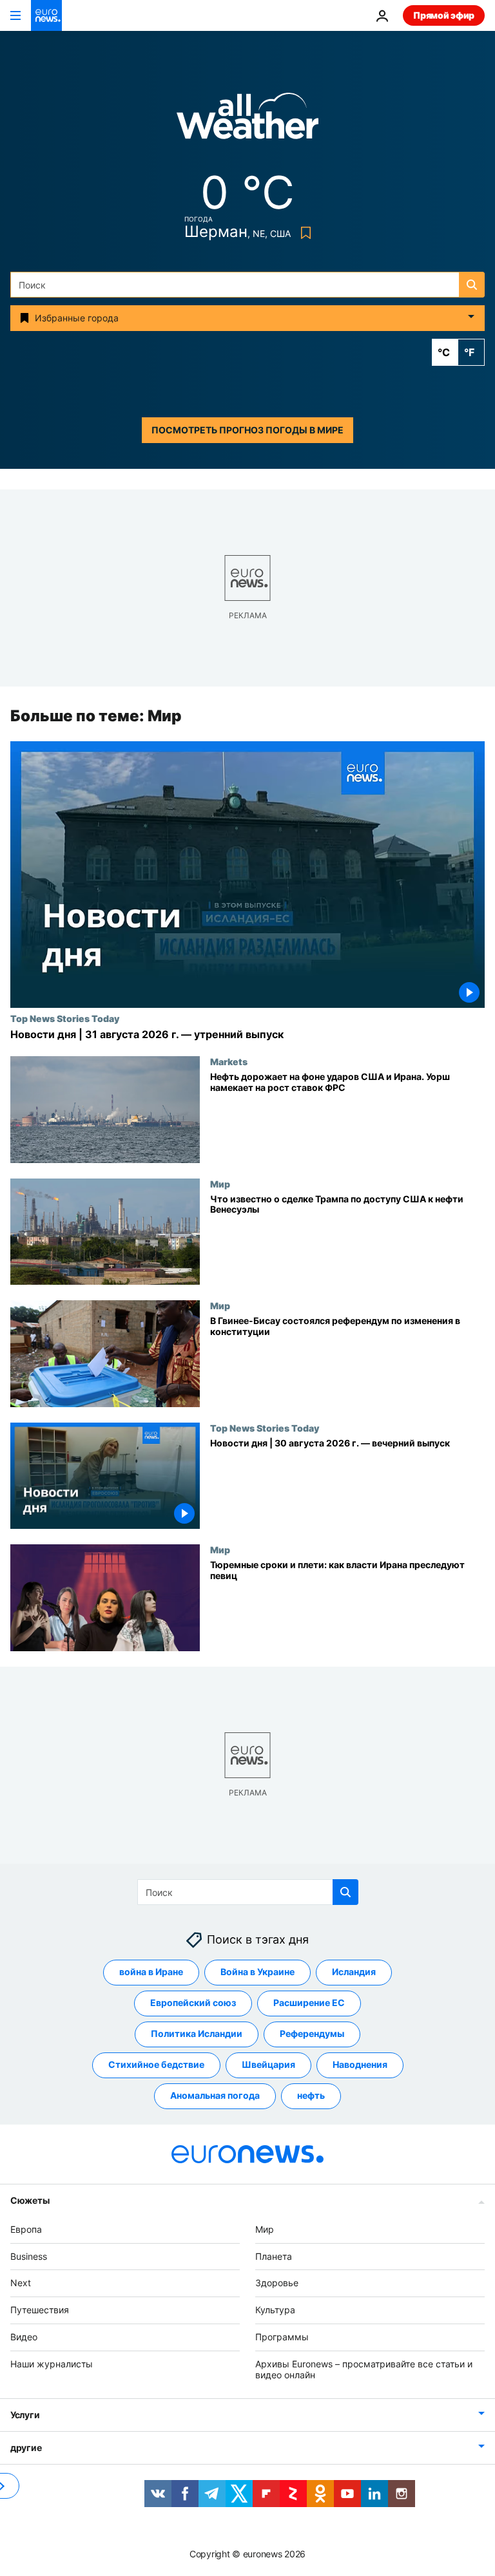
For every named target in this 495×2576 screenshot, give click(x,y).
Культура (275, 2310)
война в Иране (151, 1972)
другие (26, 2448)
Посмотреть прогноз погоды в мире (247, 430)
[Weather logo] (247, 120)
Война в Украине (257, 1972)
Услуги (25, 2415)
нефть (311, 2096)
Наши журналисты (52, 2364)
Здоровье (277, 2283)
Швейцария (268, 2065)
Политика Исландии (197, 2034)
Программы (282, 2337)
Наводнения (360, 2065)
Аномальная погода (215, 2096)
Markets (229, 1061)
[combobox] (247, 285)
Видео (24, 2337)
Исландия (354, 1972)
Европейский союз (193, 2003)
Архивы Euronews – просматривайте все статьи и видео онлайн (364, 2369)
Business (29, 2256)
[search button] (472, 285)
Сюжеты (30, 2200)
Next (21, 2283)
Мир (220, 1184)
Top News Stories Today (65, 1018)
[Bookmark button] (303, 233)
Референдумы (312, 2034)
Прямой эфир (444, 15)
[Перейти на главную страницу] (46, 15)
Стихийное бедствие (156, 2065)
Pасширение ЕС (309, 2003)
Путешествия (40, 2310)
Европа (26, 2229)
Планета (274, 2256)
